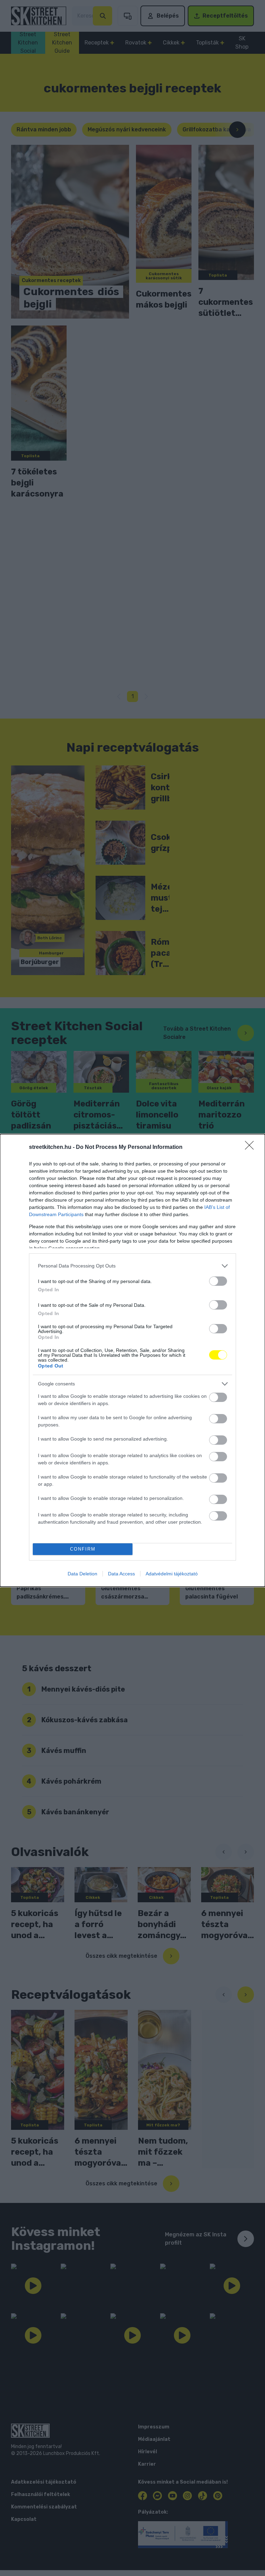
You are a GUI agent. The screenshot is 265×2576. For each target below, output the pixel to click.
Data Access (121, 1574)
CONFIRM (83, 1549)
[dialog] (132, 1360)
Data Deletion (82, 1574)
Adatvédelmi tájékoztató (172, 1574)
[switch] (218, 1281)
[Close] (252, 1147)
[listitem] (132, 1266)
